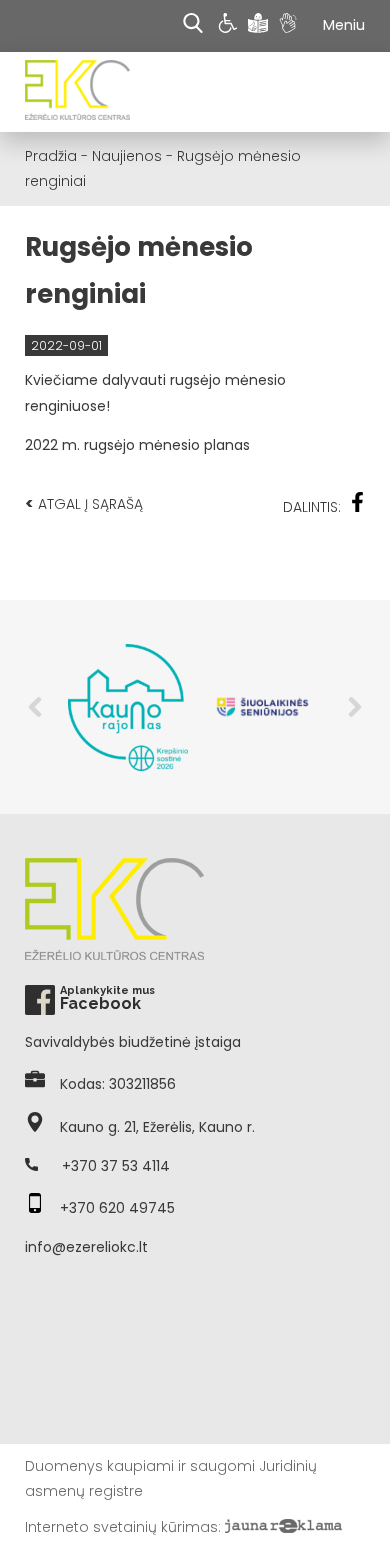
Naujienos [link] (127, 156)
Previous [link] (35, 707)
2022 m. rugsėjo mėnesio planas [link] (137, 445)
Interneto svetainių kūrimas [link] (121, 1527)
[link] (230, 26)
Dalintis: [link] (312, 507)
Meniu (344, 25)
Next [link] (355, 707)
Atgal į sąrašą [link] (84, 503)
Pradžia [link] (51, 156)
